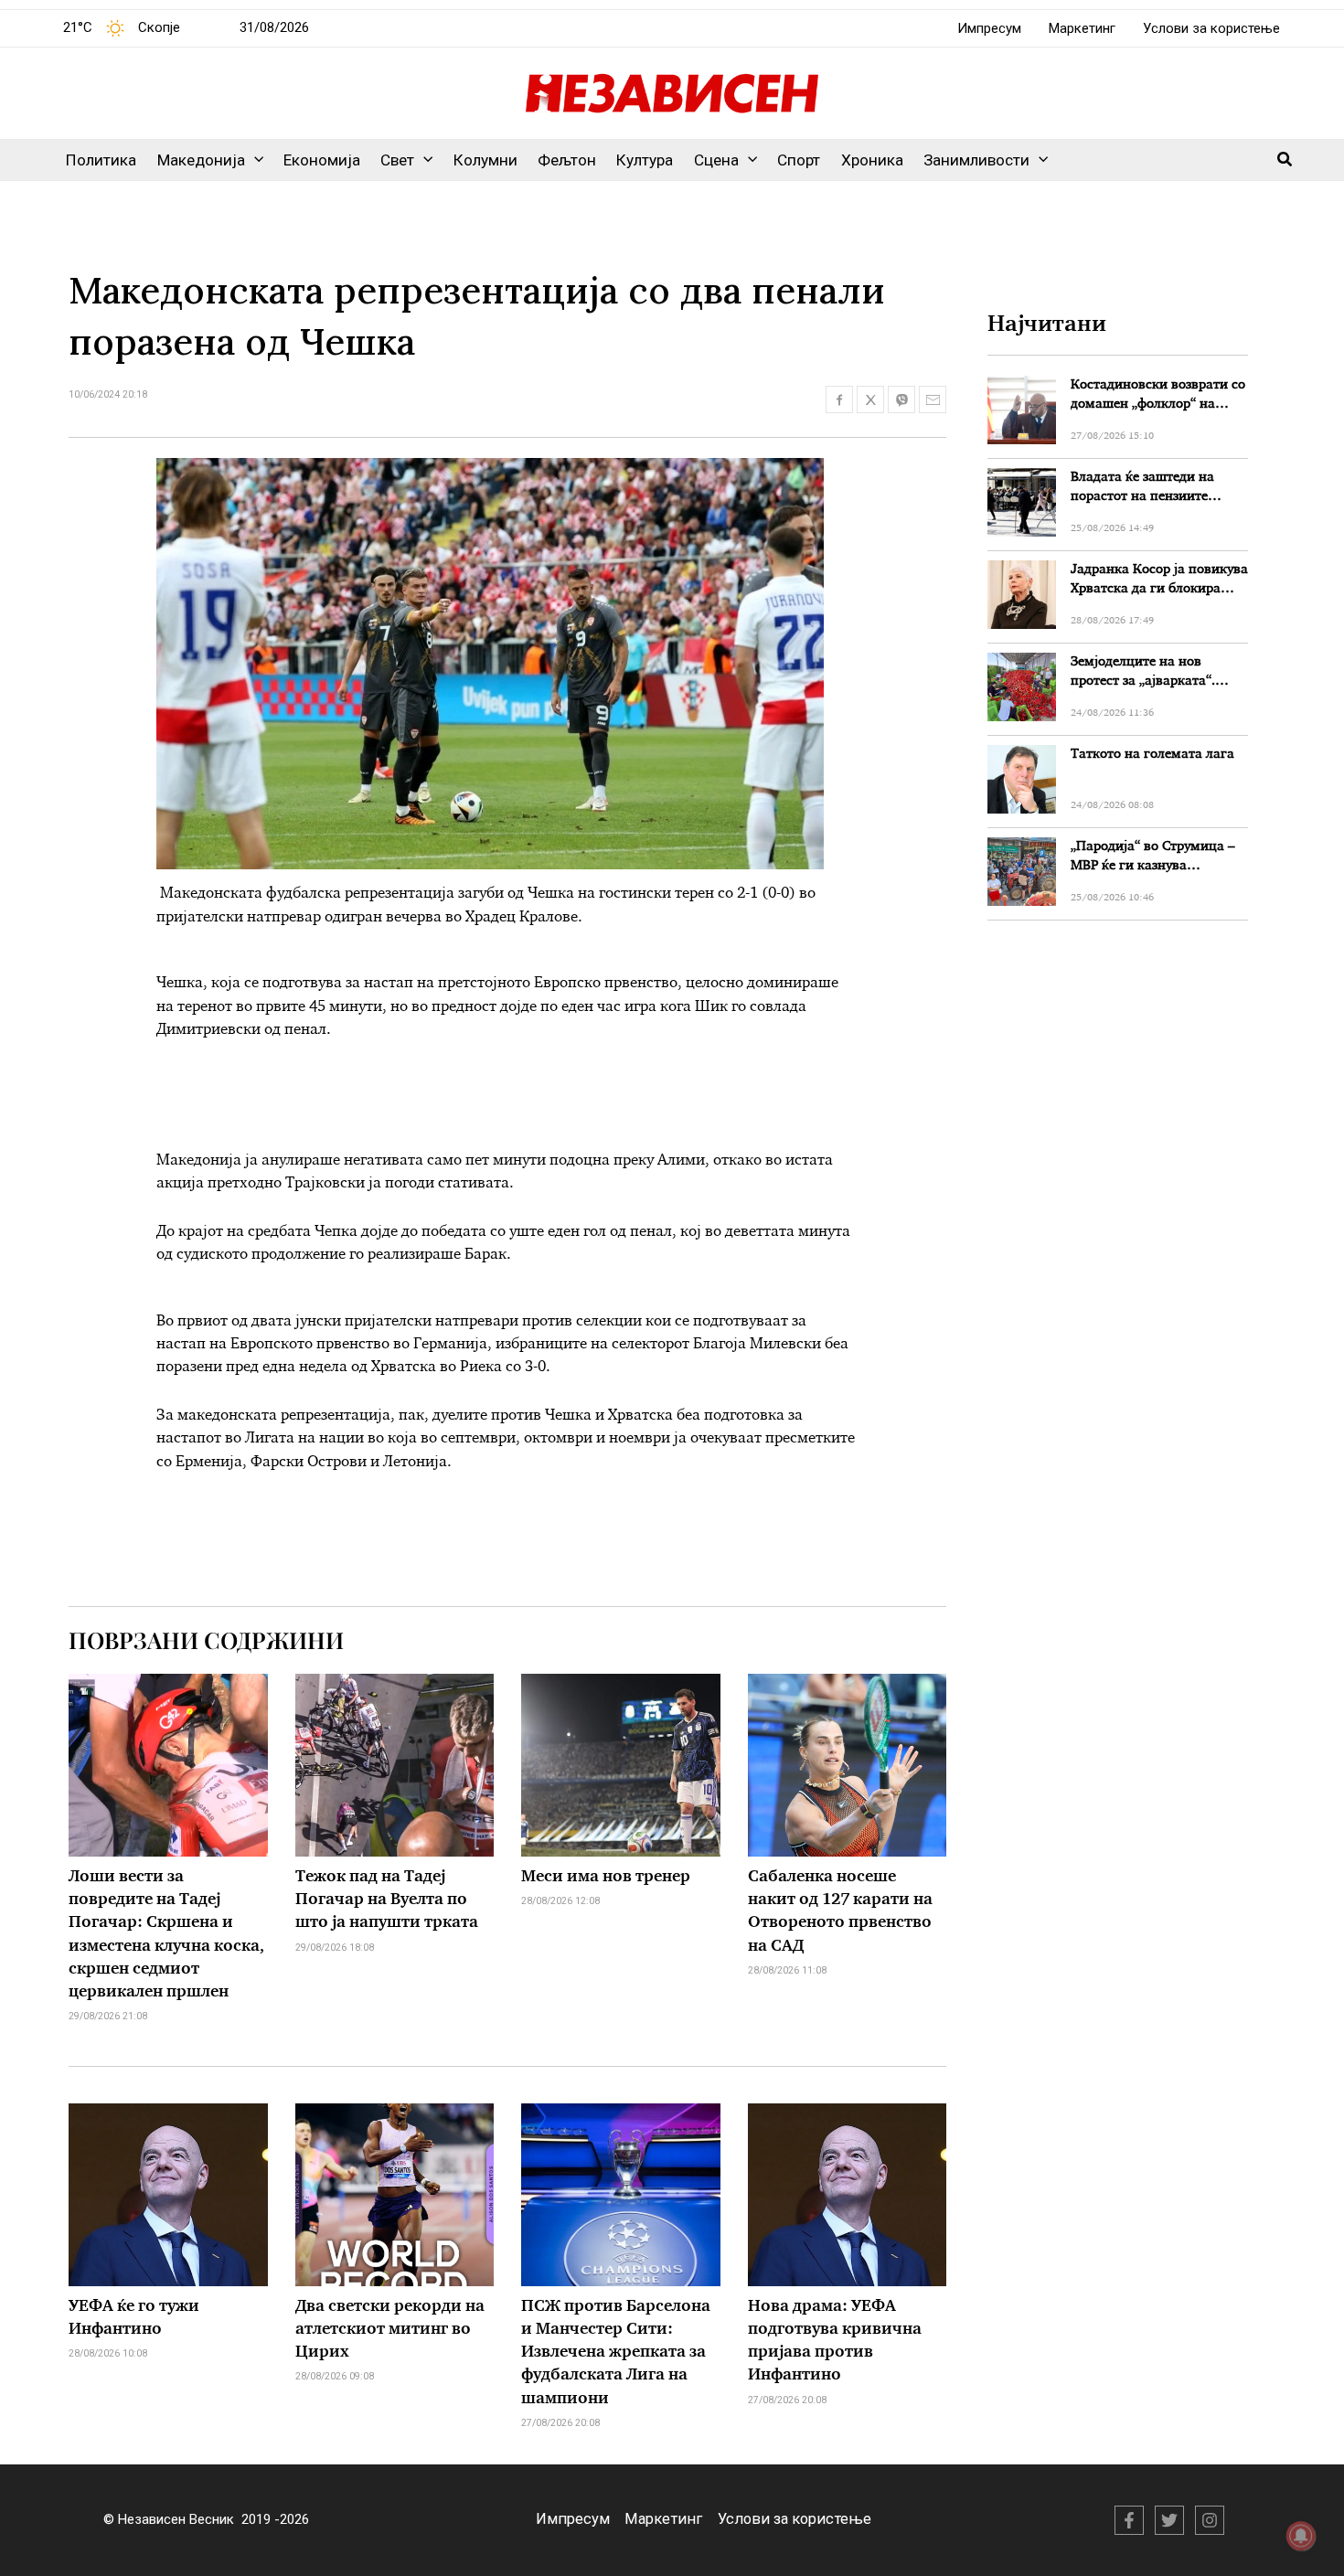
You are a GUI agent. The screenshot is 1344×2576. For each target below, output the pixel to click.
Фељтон (567, 160)
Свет (397, 160)
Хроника (872, 160)
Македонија (201, 160)
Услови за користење (1211, 28)
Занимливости (976, 160)
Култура (645, 160)
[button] (254, 160)
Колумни (485, 160)
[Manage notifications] (1301, 2536)
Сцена (716, 160)
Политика (101, 160)
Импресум (989, 28)
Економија (322, 160)
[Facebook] (1129, 2520)
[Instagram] (1210, 2520)
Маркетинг (1082, 28)
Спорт (799, 160)
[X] (1169, 2520)
